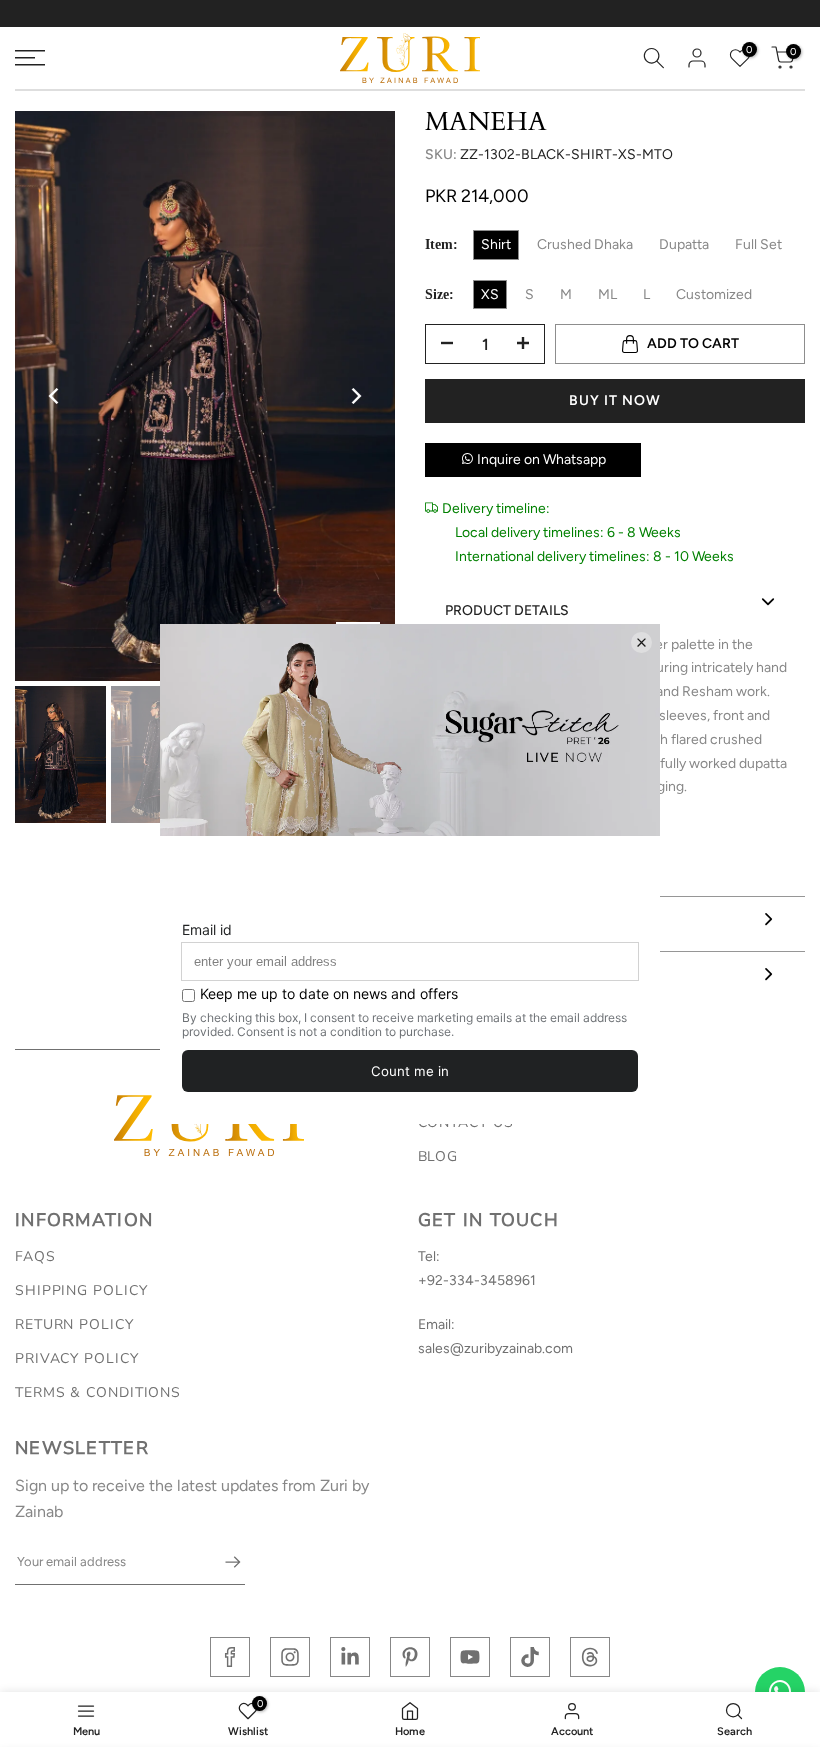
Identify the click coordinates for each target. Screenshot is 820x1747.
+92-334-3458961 (477, 1280)
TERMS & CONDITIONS (98, 1392)
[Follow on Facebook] (230, 1657)
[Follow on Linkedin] (350, 1657)
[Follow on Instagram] (290, 1657)
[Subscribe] (223, 1562)
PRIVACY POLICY (77, 1358)
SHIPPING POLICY (81, 1290)
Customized (714, 294)
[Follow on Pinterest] (410, 1657)
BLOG (438, 1156)
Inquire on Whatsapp (540, 459)
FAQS (35, 1256)
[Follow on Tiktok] (530, 1657)
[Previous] (55, 396)
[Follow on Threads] (590, 1657)
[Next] (355, 396)
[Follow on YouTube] (470, 1657)
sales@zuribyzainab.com (495, 1348)
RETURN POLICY (74, 1324)
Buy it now (615, 400)
